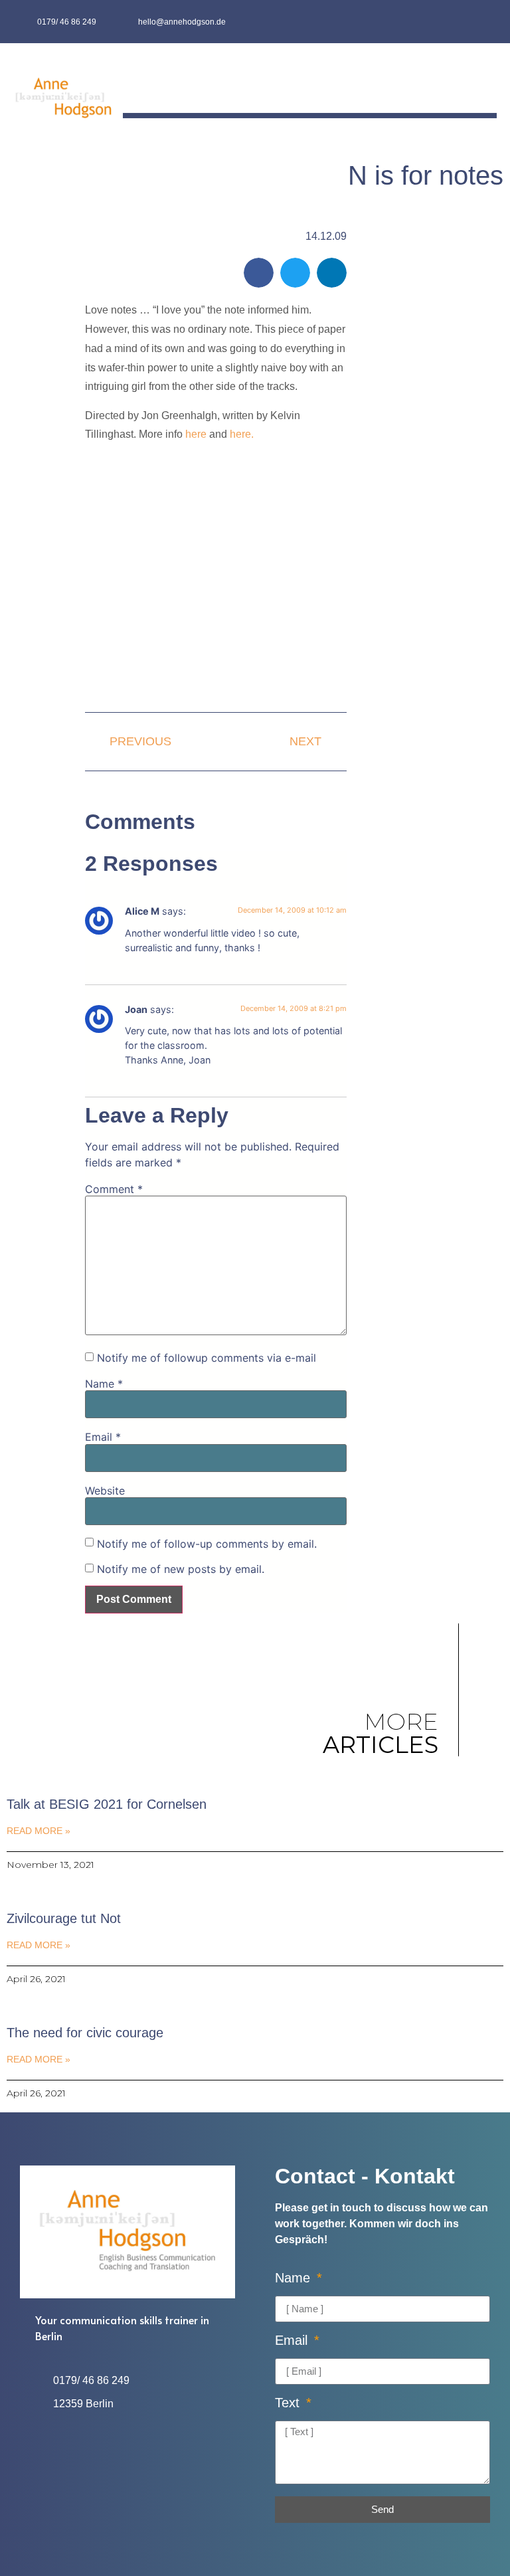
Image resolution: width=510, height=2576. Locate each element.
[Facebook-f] (458, 22)
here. (242, 434)
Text (289, 2403)
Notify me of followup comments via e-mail (207, 1358)
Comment (114, 1189)
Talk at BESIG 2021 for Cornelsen (107, 1804)
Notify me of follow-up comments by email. (207, 1544)
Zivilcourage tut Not (64, 1918)
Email (103, 1437)
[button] (487, 82)
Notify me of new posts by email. (181, 1569)
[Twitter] (484, 22)
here (196, 434)
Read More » (39, 1831)
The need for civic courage (85, 2033)
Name (104, 1384)
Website (105, 1491)
